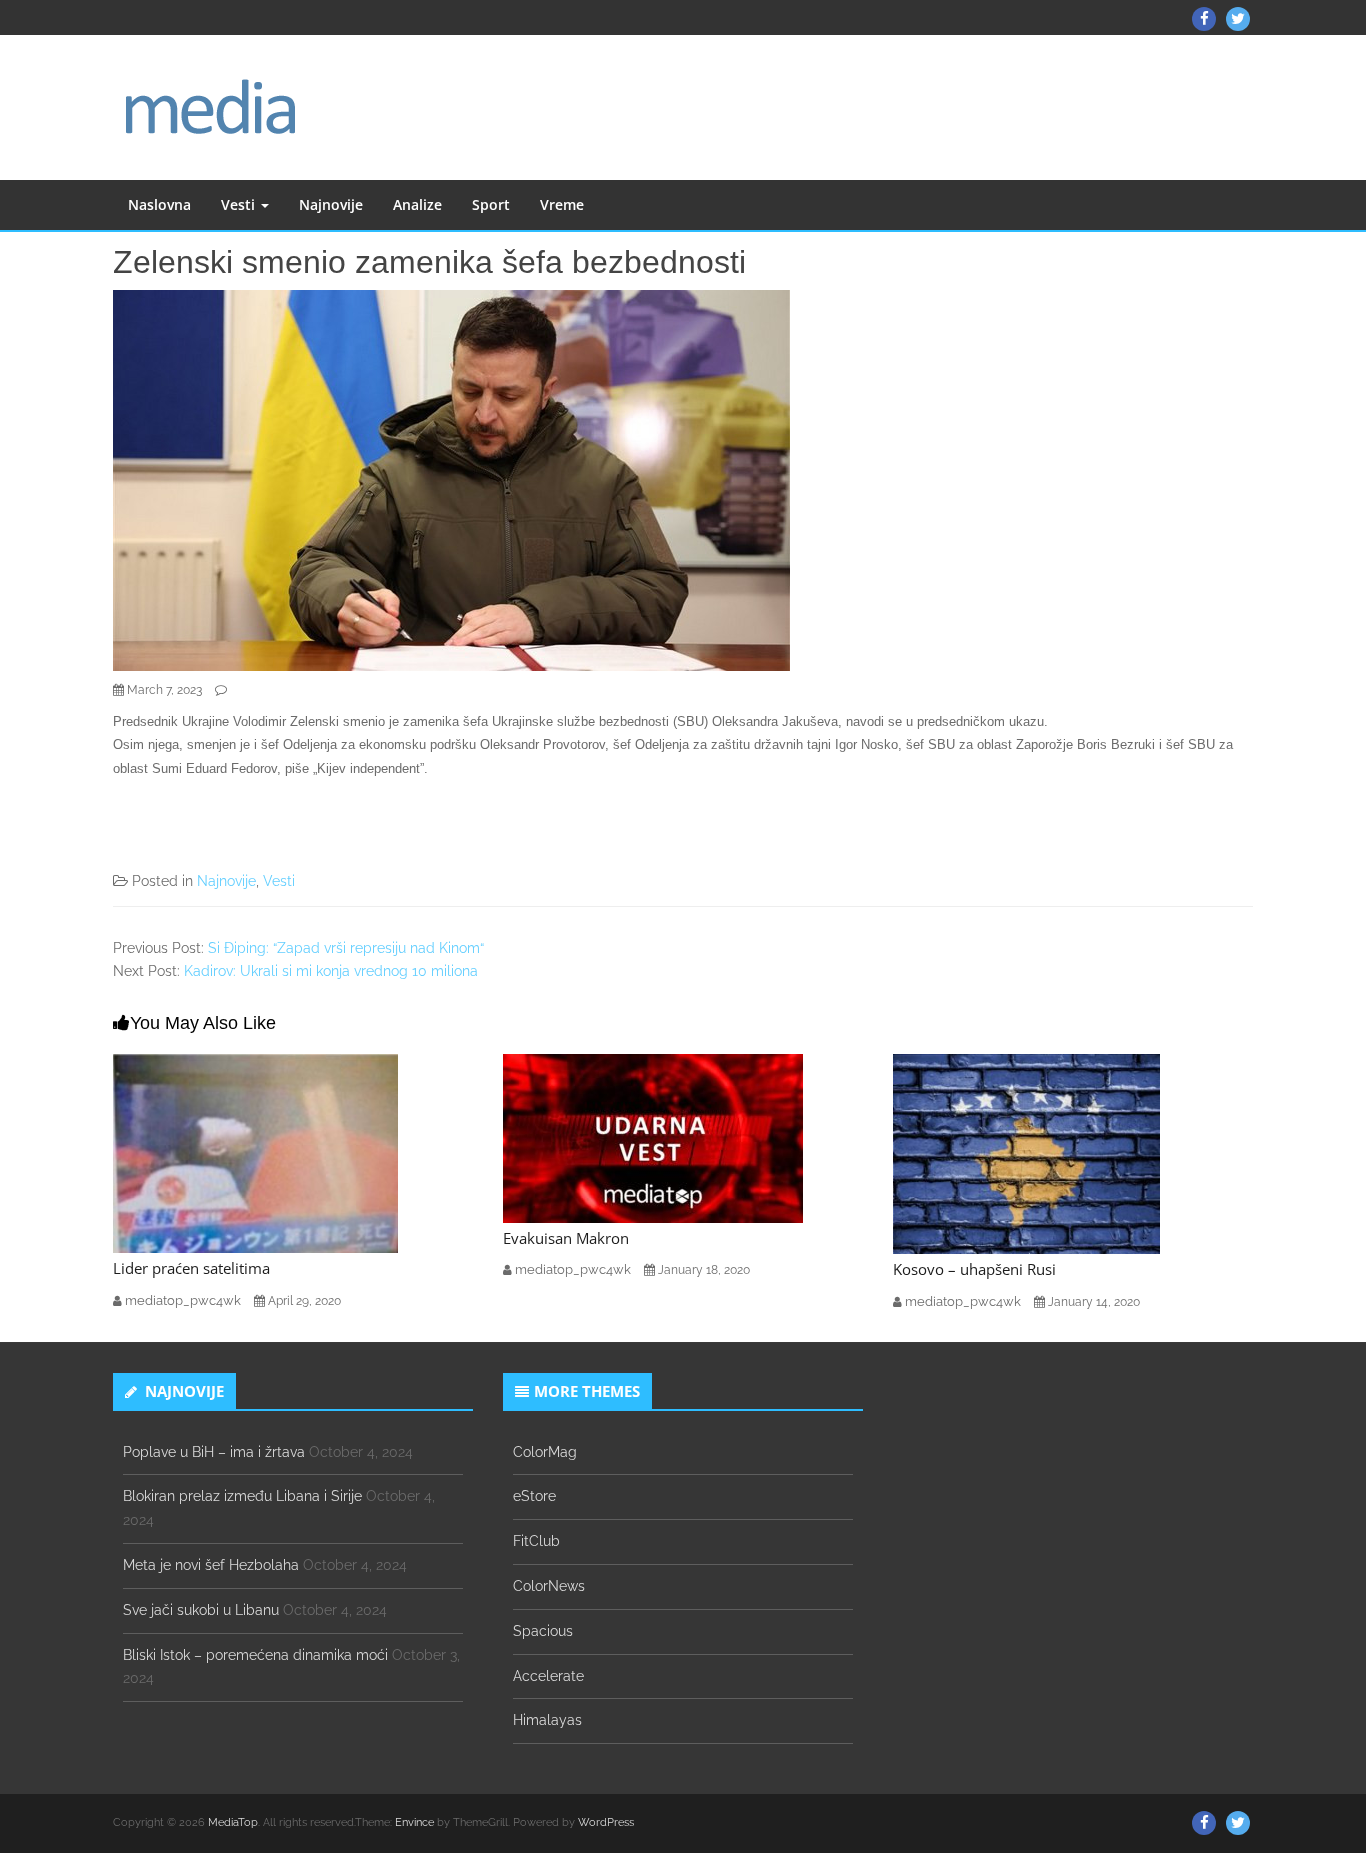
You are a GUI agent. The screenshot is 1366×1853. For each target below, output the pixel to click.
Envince (414, 1822)
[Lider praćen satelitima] (255, 1152)
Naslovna (159, 204)
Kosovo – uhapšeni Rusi (974, 1269)
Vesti (240, 204)
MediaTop (233, 1822)
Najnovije (331, 204)
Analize (417, 204)
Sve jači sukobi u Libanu (201, 1610)
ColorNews (549, 1586)
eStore (534, 1496)
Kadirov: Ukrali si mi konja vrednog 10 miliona (331, 971)
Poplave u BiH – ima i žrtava (214, 1452)
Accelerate (548, 1676)
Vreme (562, 204)
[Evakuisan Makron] (653, 1137)
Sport (491, 204)
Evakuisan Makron (566, 1238)
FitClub (536, 1541)
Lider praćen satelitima (191, 1268)
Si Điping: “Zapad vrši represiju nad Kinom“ (346, 948)
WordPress (606, 1822)
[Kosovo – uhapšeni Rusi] (1026, 1153)
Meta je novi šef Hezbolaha (211, 1565)
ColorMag (545, 1452)
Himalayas (547, 1720)
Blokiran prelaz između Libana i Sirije (242, 1496)
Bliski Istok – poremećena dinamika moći (255, 1655)
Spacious (543, 1631)
